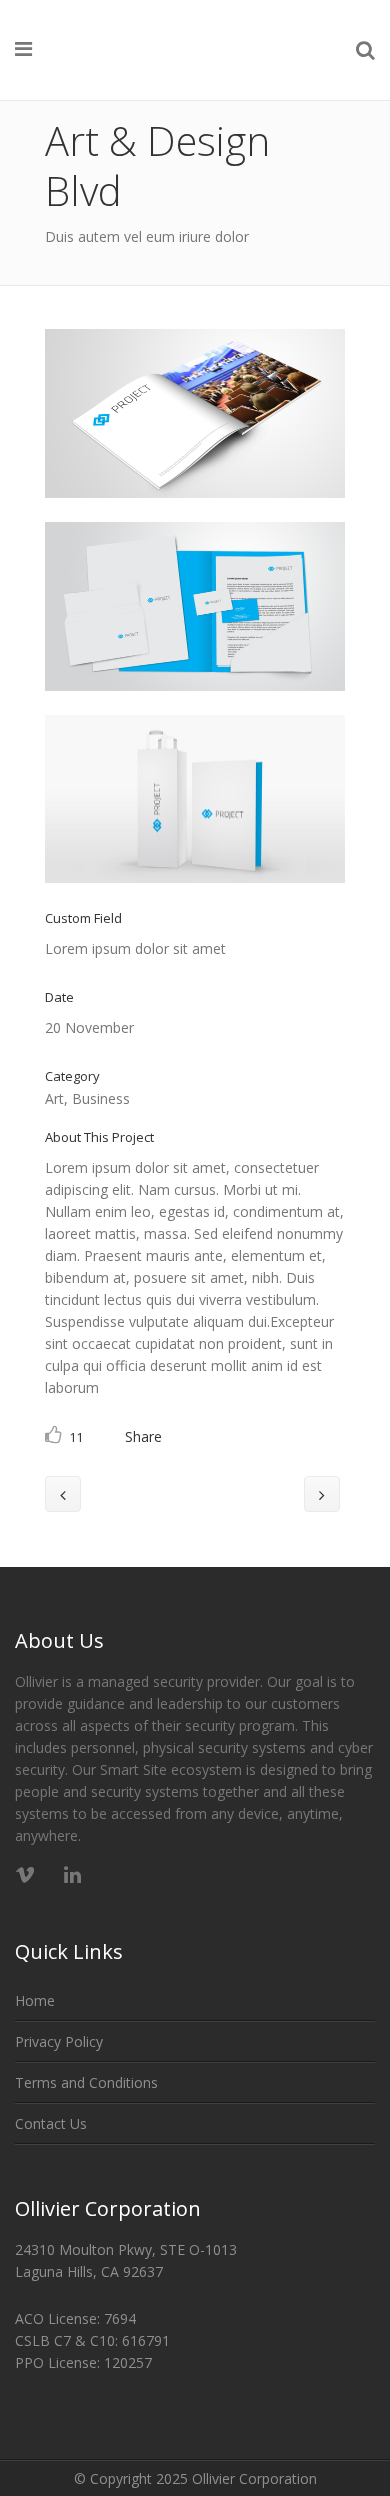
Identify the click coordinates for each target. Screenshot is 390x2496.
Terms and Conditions (86, 2082)
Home (35, 2000)
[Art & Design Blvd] (195, 510)
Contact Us (51, 2123)
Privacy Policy (59, 2041)
